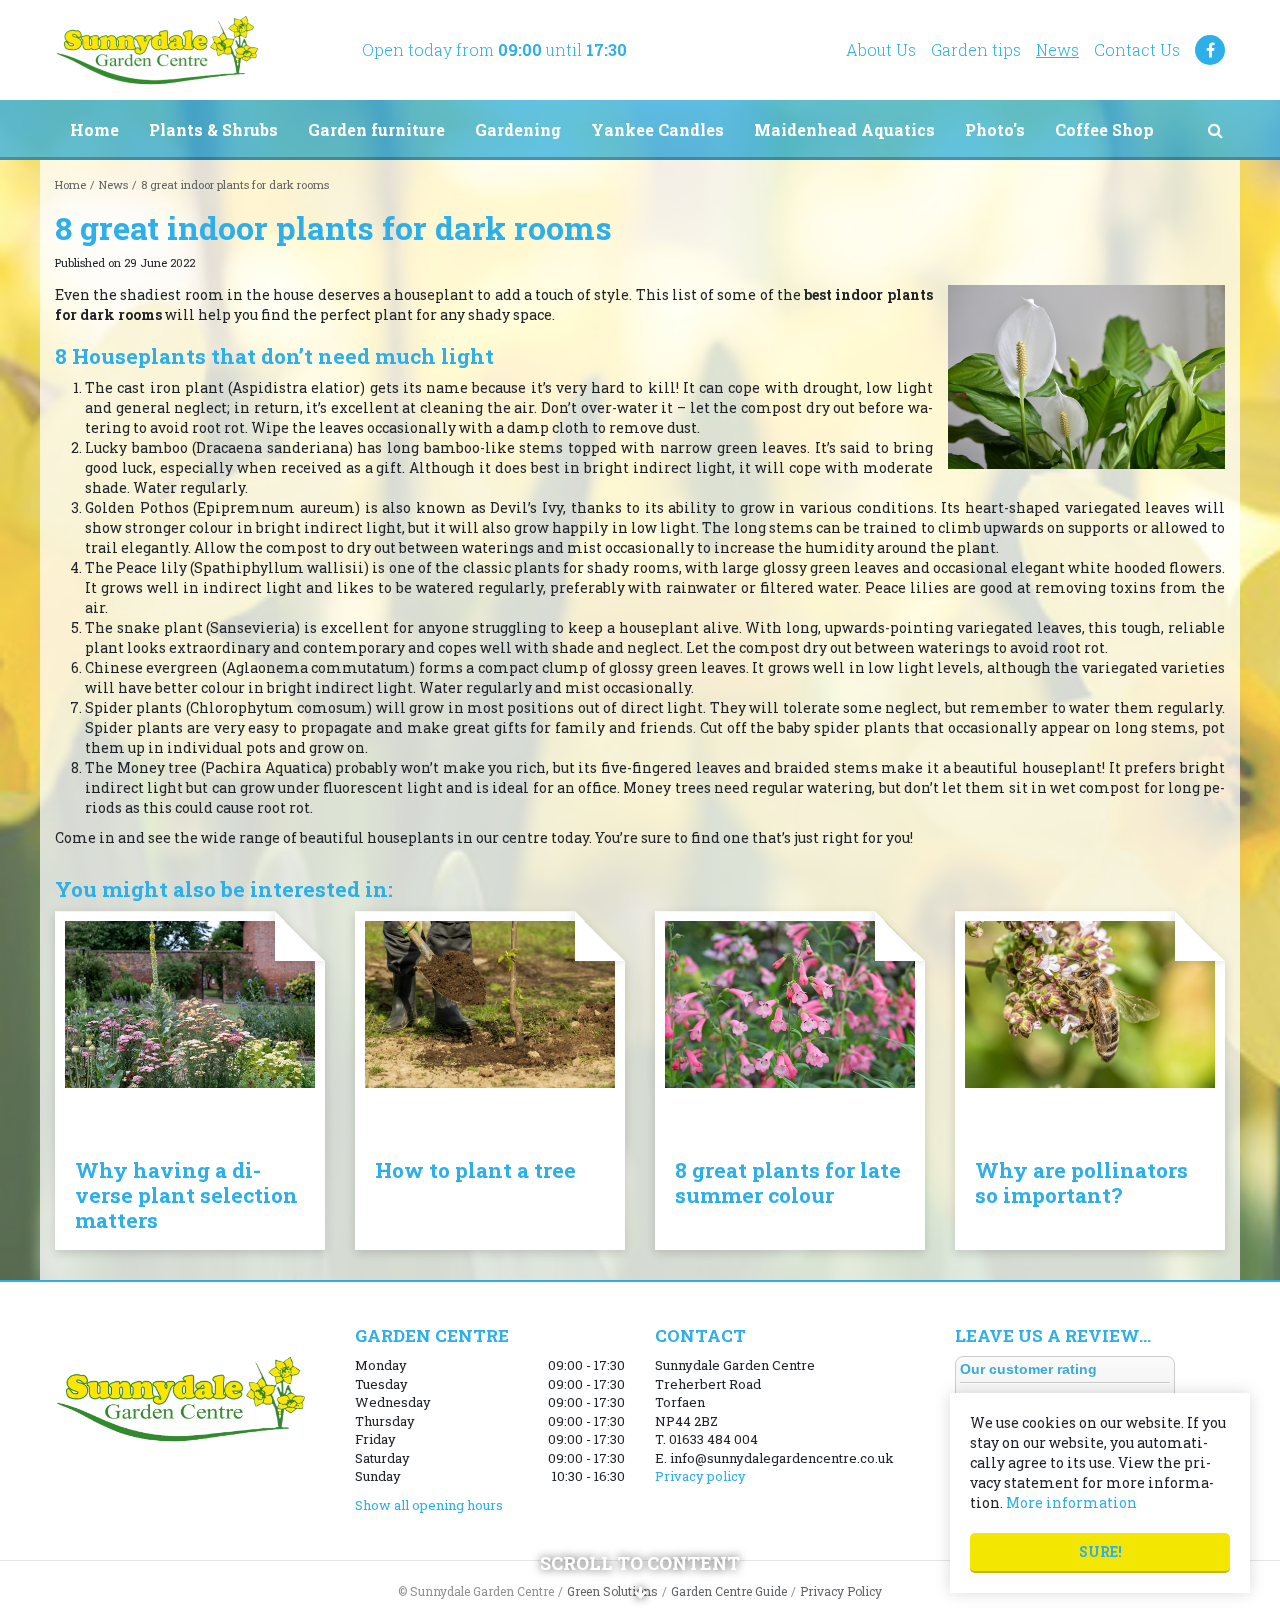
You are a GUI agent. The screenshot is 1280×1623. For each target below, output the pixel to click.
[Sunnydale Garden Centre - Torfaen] (156, 50)
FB (1210, 50)
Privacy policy (700, 1476)
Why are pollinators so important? (1081, 1182)
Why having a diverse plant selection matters (186, 1195)
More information (1071, 1502)
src (1215, 130)
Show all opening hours (429, 1505)
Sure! (1100, 1551)
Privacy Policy (841, 1591)
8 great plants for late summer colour (788, 1182)
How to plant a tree (475, 1170)
